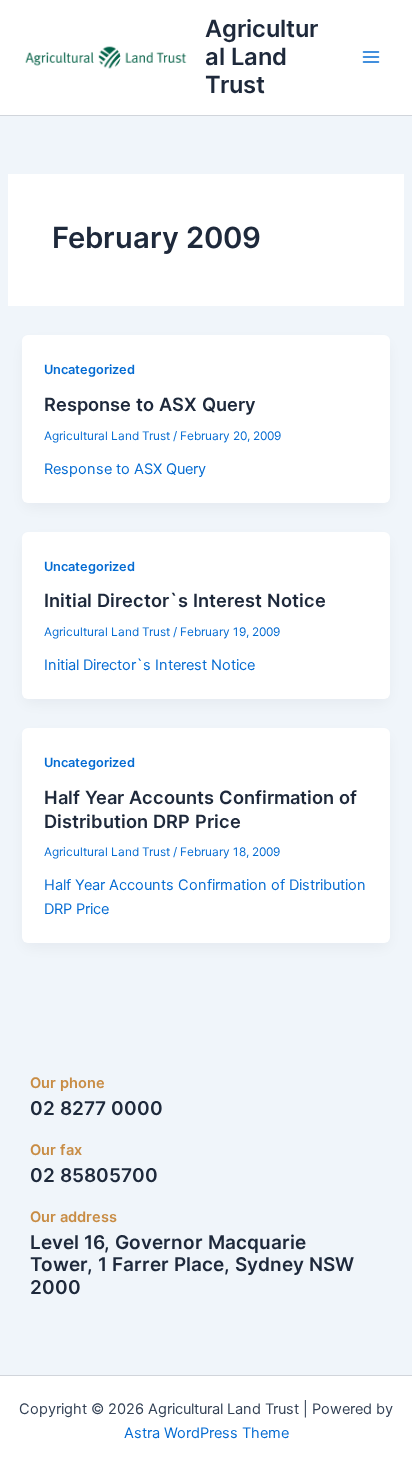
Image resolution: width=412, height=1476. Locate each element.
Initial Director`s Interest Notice (185, 600)
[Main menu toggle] (371, 57)
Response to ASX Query (150, 404)
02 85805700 (94, 1175)
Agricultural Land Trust (261, 57)
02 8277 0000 (96, 1108)
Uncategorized (89, 369)
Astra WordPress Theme (206, 1433)
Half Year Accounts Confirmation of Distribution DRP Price (200, 809)
